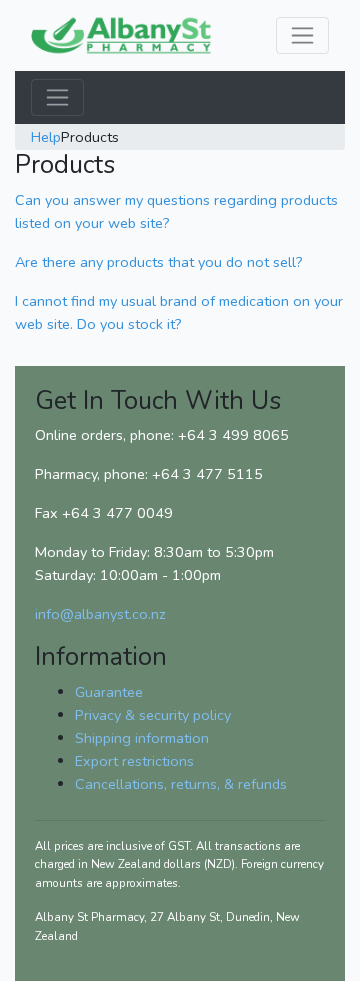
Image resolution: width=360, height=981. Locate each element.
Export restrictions (134, 761)
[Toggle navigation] (302, 35)
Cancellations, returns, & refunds (181, 784)
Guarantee (109, 692)
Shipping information (142, 738)
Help (46, 137)
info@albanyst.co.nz (100, 614)
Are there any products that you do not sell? (159, 262)
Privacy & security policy (153, 715)
